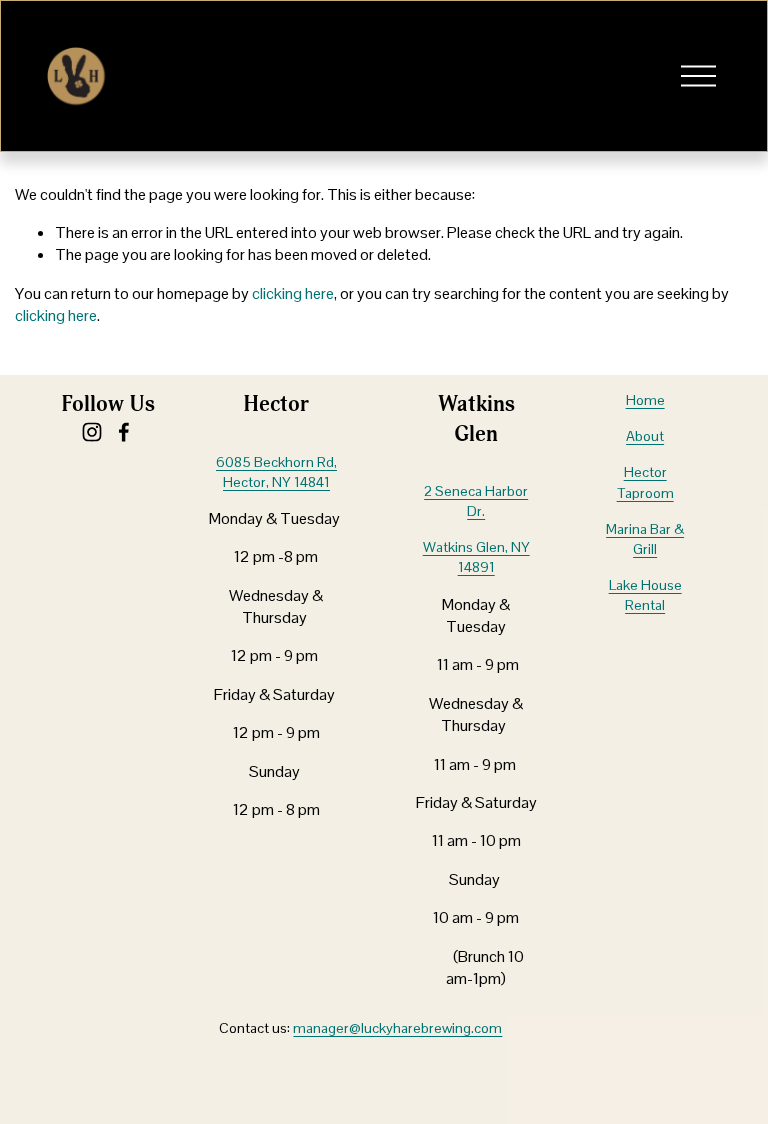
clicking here (293, 293)
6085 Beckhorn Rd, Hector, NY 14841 (276, 472)
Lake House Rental (645, 595)
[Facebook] (124, 432)
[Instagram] (92, 432)
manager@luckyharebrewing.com (397, 1028)
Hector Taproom (645, 482)
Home (645, 400)
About (645, 436)
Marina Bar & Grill (645, 539)
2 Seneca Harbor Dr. (476, 501)
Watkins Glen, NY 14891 (476, 557)
